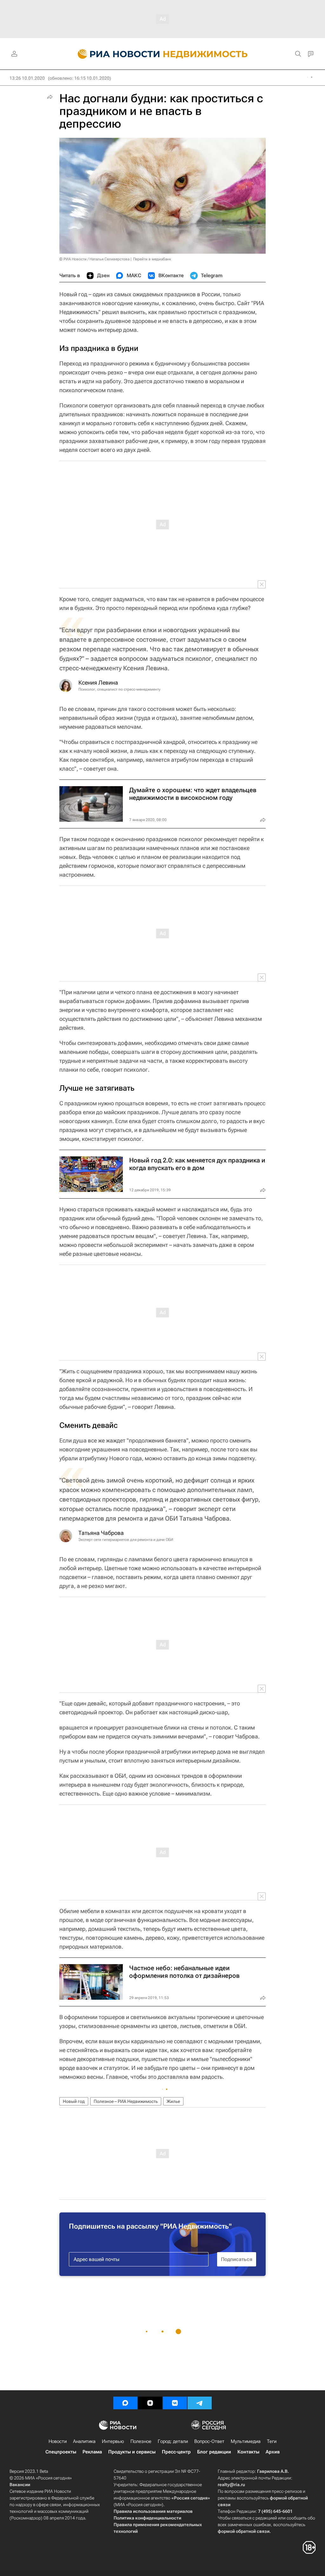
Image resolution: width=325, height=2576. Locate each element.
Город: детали (173, 2441)
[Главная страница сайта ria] (115, 54)
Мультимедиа (246, 2441)
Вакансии (20, 2485)
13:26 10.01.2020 (27, 78)
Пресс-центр (176, 2452)
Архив (273, 2452)
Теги (272, 2441)
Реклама (92, 2452)
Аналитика (84, 2441)
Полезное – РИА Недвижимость (126, 2101)
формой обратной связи (244, 2531)
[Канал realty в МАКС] (125, 2403)
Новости (58, 2441)
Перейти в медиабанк (152, 259)
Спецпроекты (61, 2452)
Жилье (173, 2101)
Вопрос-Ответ (209, 2441)
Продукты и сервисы (132, 2452)
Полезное (141, 2441)
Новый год (74, 2101)
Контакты (248, 2452)
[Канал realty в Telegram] (200, 2403)
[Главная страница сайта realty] (163, 54)
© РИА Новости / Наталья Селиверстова (94, 259)
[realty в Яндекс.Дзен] (150, 2403)
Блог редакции (214, 2452)
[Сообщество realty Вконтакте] (175, 2403)
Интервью (113, 2441)
